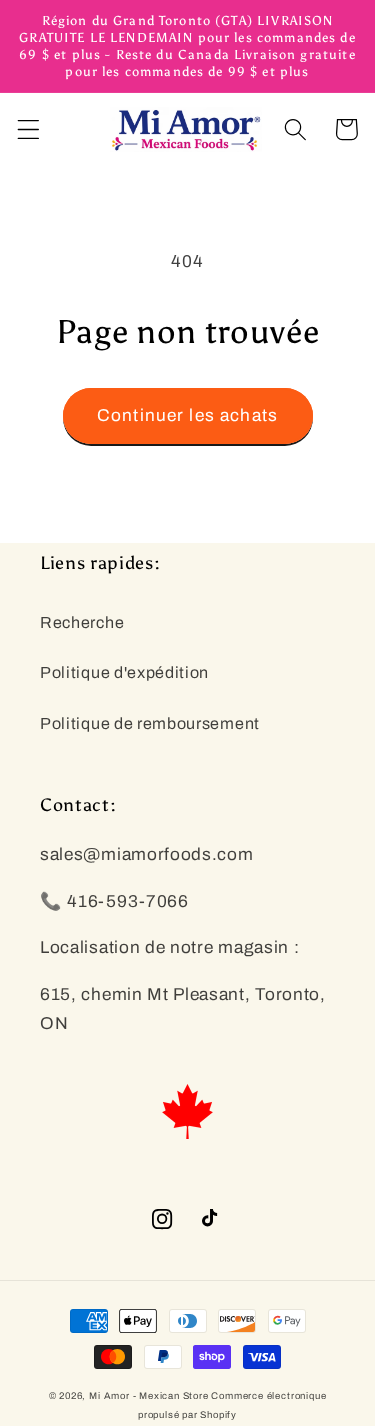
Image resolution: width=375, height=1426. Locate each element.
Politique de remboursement (150, 723)
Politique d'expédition (124, 672)
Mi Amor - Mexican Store (149, 1396)
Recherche (82, 622)
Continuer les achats (187, 415)
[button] (28, 129)
